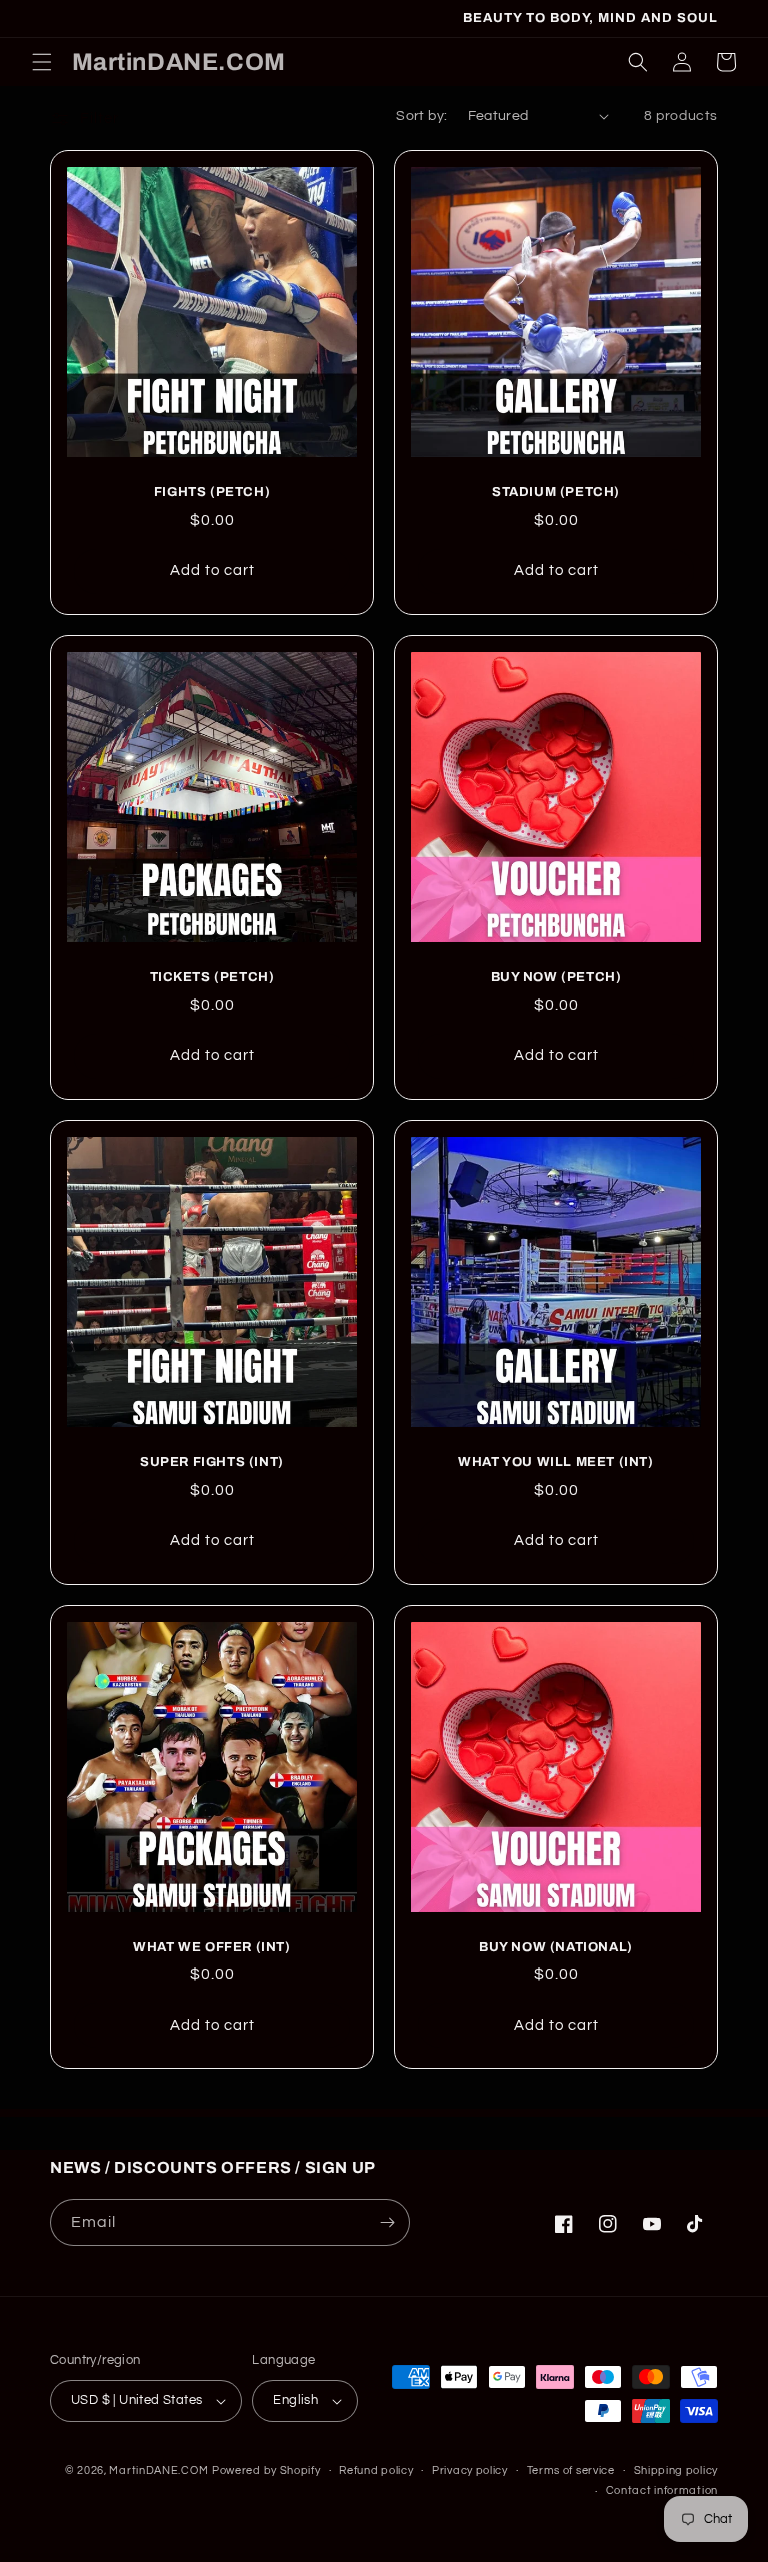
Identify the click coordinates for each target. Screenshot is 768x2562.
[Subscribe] (387, 2222)
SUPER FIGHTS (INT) (212, 1462)
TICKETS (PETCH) (212, 977)
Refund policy (376, 2470)
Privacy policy (470, 2470)
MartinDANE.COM (158, 2470)
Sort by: (421, 116)
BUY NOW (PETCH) (556, 977)
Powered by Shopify (266, 2470)
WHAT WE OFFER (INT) (211, 1947)
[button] (42, 62)
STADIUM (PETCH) (556, 492)
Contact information (662, 2490)
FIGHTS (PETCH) (212, 492)
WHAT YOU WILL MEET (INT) (555, 1462)
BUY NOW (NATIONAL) (556, 1947)
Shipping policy (676, 2470)
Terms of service (571, 2470)
